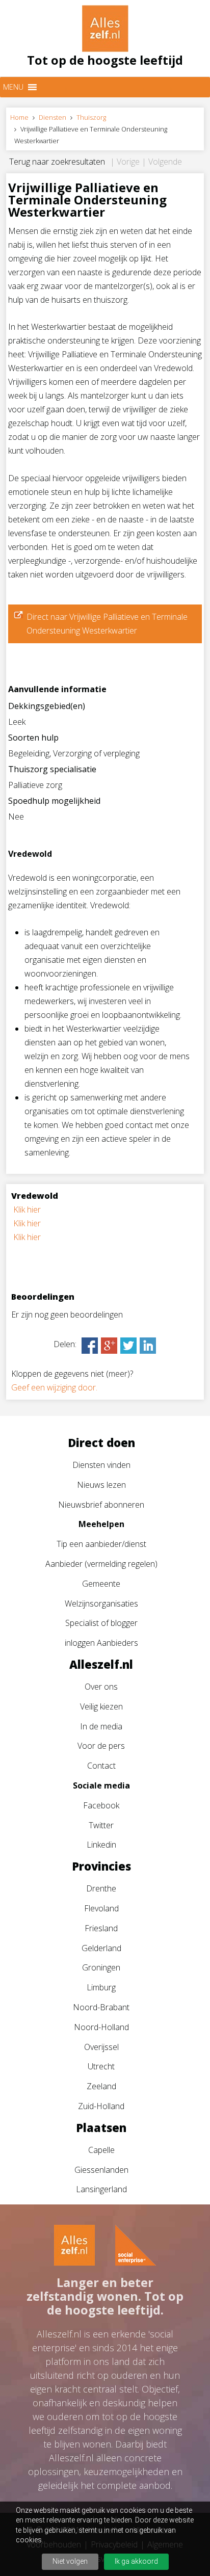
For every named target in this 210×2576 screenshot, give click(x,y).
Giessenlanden (101, 2170)
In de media (101, 1726)
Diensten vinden (101, 1465)
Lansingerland (101, 2189)
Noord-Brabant (101, 2007)
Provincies (101, 1866)
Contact (101, 1766)
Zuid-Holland (101, 2106)
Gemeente (101, 1584)
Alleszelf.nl (101, 1664)
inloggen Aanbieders (101, 1643)
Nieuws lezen (101, 1485)
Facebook (101, 1805)
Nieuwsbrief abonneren (101, 1505)
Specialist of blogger (101, 1623)
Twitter (101, 1825)
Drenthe (101, 1888)
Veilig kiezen (101, 1706)
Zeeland (101, 2086)
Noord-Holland (101, 2027)
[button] (13, 87)
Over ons (101, 1687)
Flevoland (101, 1908)
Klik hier (27, 1210)
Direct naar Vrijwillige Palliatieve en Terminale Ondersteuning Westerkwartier (107, 624)
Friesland (101, 1928)
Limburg (101, 1987)
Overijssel (101, 2047)
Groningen (101, 1967)
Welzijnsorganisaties (101, 1604)
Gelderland (101, 1948)
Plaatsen (101, 2127)
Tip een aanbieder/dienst (101, 1544)
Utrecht (101, 2066)
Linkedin (101, 1845)
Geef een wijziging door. (54, 1387)
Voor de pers (101, 1746)
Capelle (101, 2150)
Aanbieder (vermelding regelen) (101, 1564)
